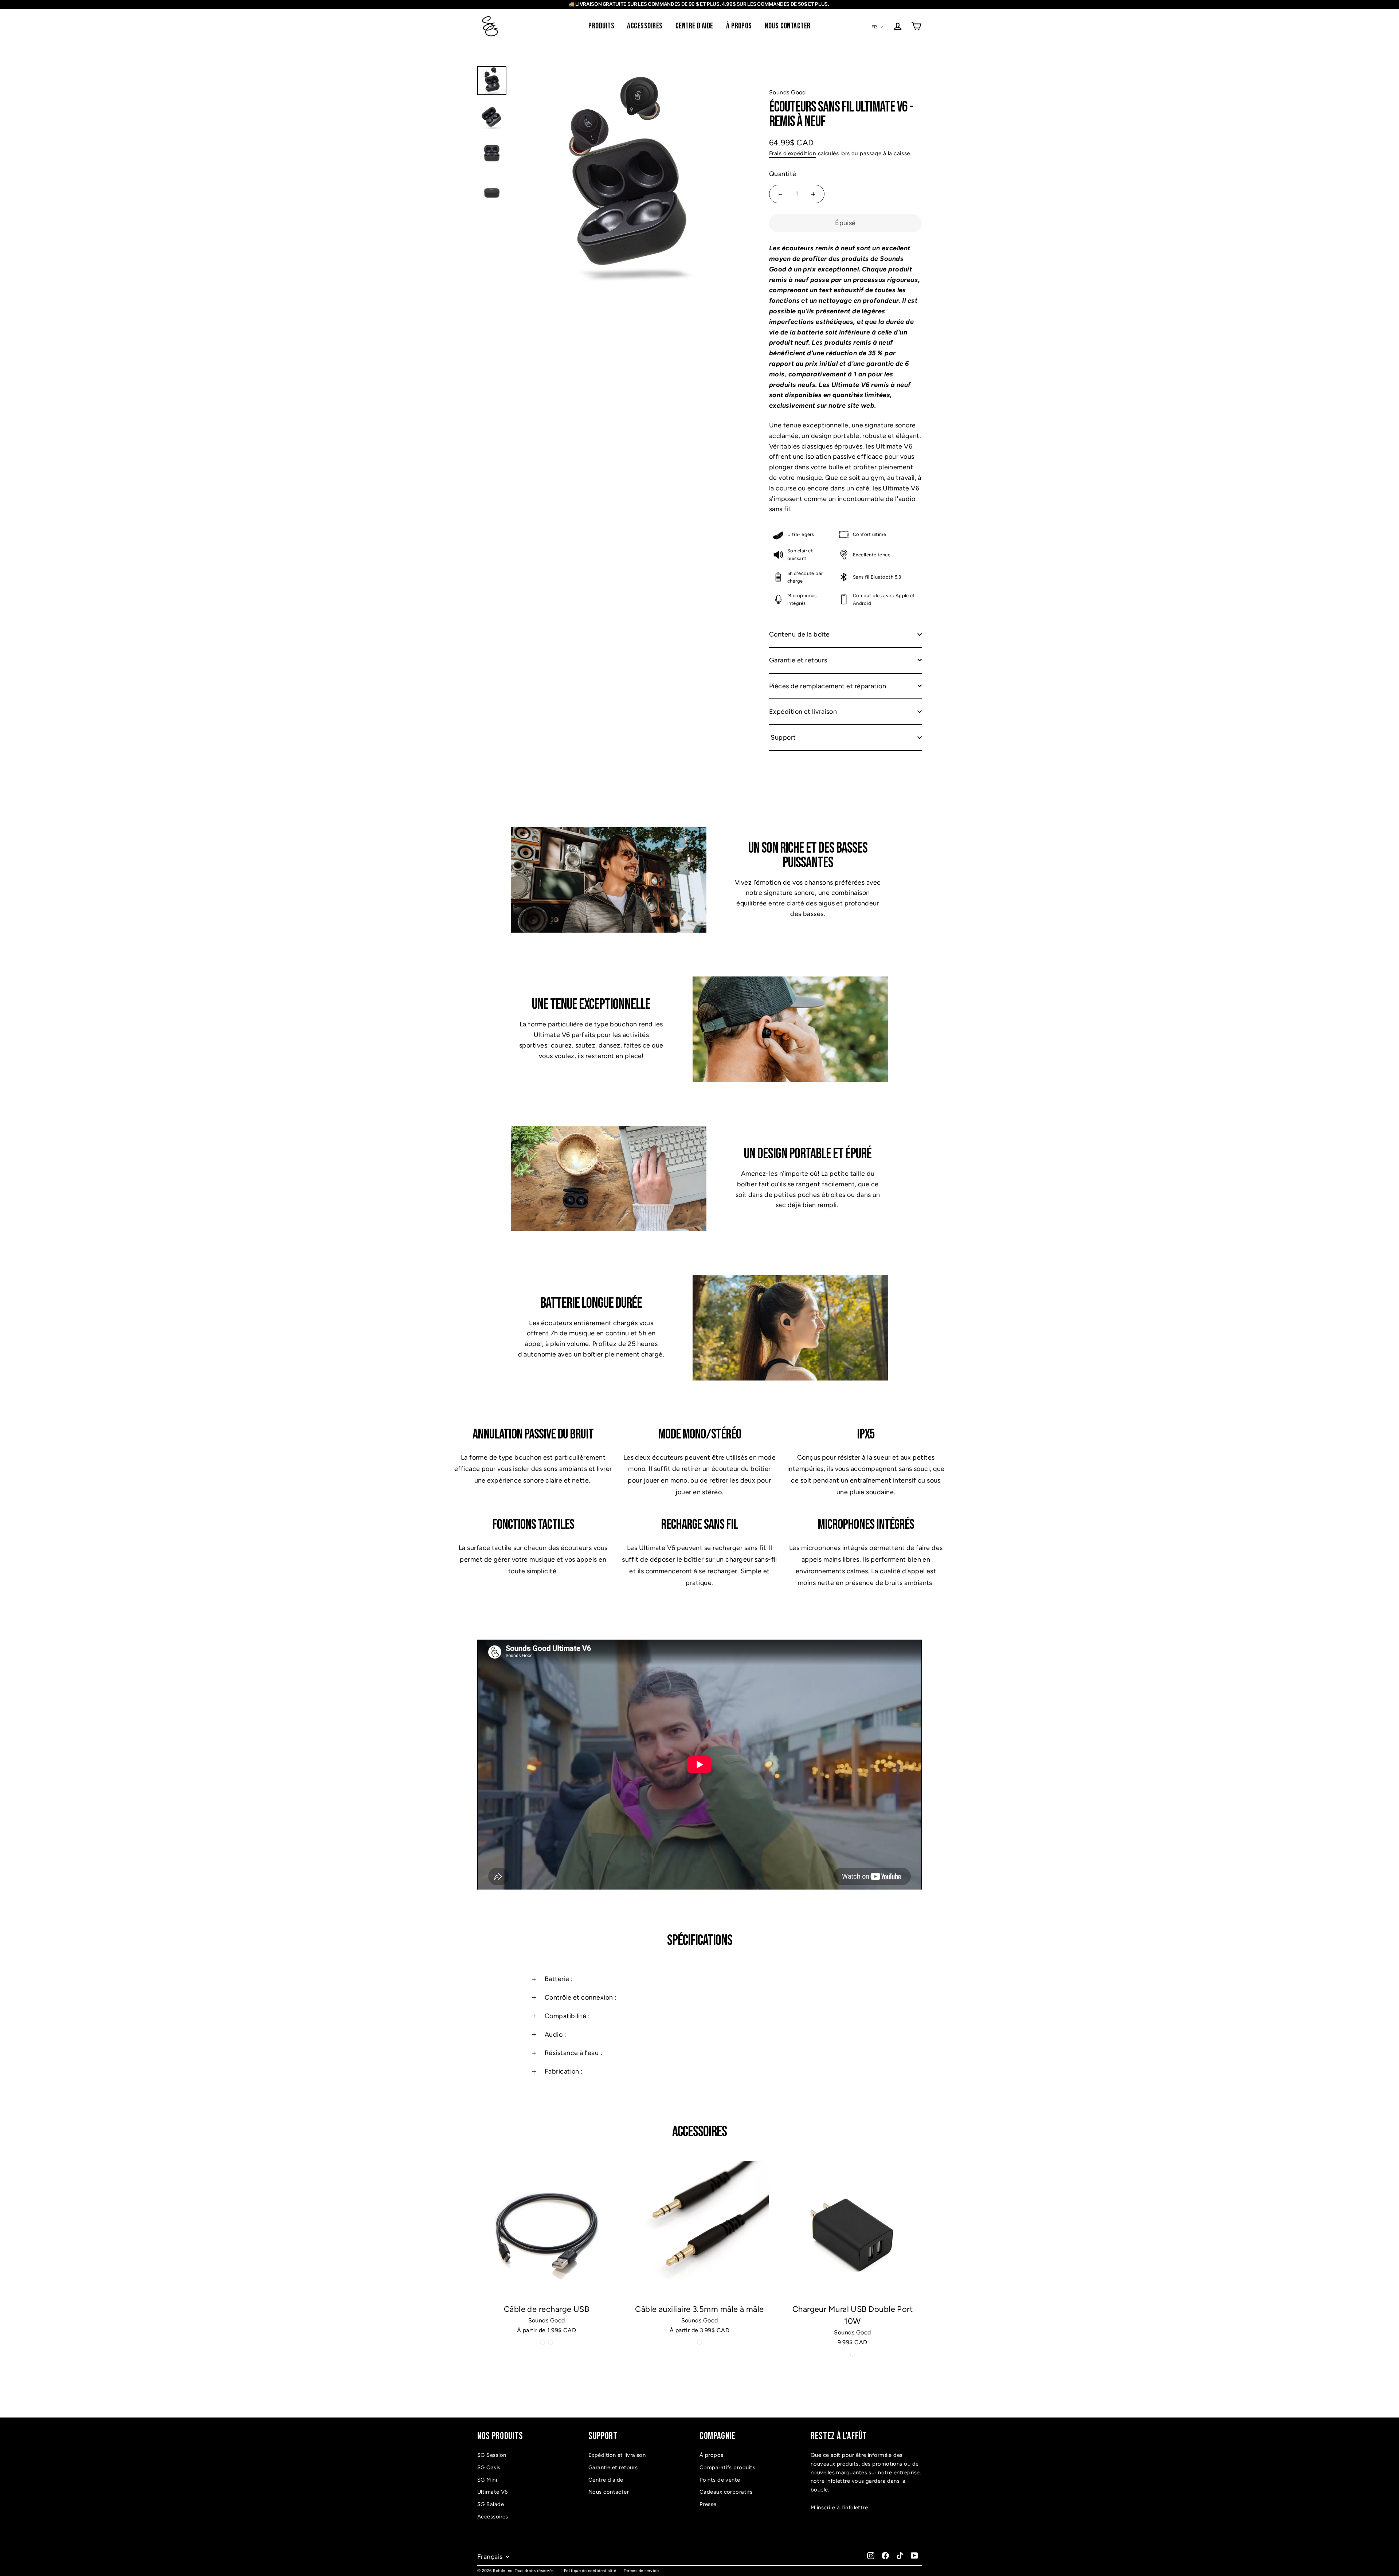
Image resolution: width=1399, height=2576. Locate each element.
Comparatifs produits (727, 2467)
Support (783, 737)
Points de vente (720, 2480)
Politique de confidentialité (590, 2571)
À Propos (739, 26)
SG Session (492, 2455)
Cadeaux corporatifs (726, 2492)
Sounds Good (787, 92)
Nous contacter (787, 26)
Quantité (783, 173)
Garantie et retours (798, 660)
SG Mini (487, 2480)
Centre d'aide (694, 26)
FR (874, 27)
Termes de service (641, 2571)
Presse (708, 2504)
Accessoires (645, 26)
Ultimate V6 (493, 2492)
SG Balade (491, 2504)
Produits (601, 26)
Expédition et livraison (803, 712)
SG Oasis (489, 2467)
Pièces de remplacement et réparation (828, 686)
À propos (712, 2455)
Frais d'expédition (793, 153)
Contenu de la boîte (800, 634)
